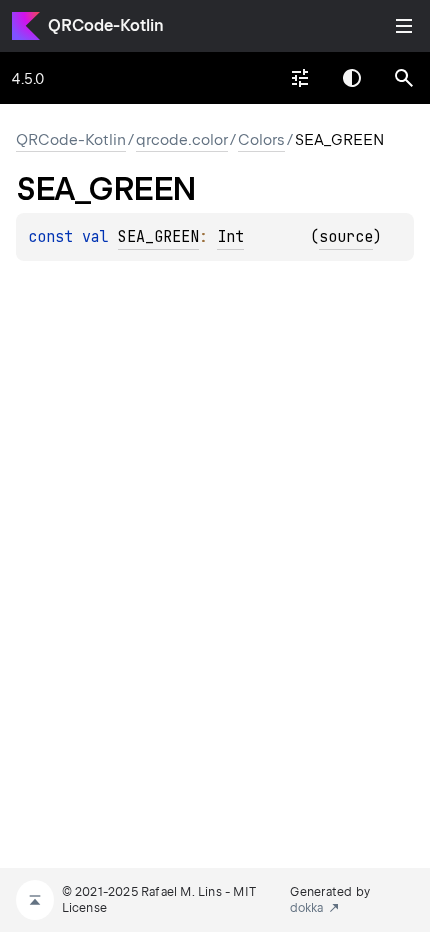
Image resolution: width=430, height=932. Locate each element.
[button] (404, 78)
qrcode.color (182, 140)
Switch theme (352, 78)
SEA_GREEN (158, 237)
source (346, 237)
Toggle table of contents (404, 26)
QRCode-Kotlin (106, 25)
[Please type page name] (404, 78)
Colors (261, 140)
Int (230, 237)
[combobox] (300, 78)
